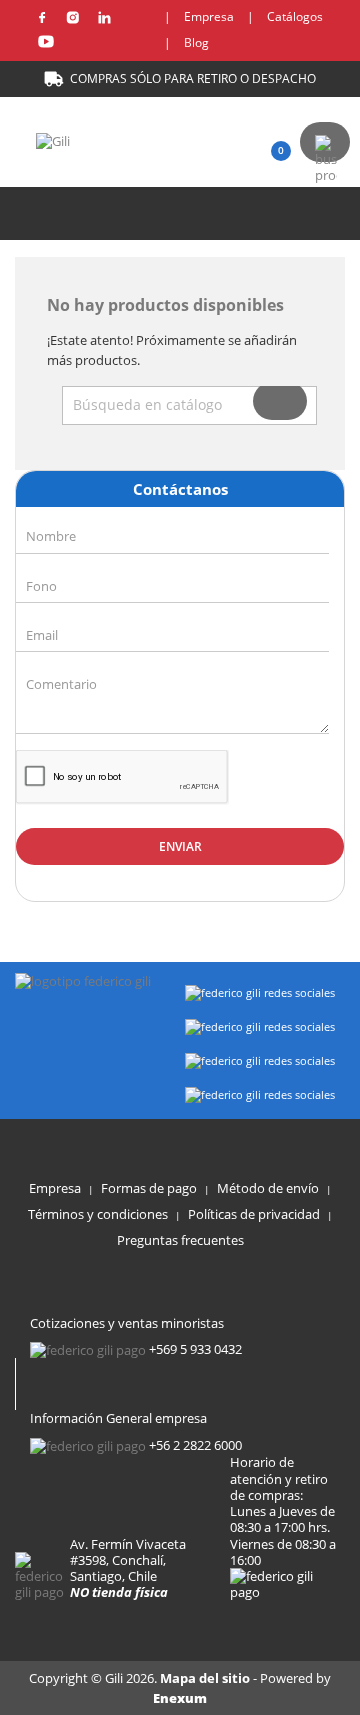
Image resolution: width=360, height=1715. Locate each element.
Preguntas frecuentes (180, 1240)
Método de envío (268, 1188)
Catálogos (295, 16)
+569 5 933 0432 (195, 1349)
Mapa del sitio (206, 1678)
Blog (196, 42)
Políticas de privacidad (254, 1214)
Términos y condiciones (98, 1214)
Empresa (209, 16)
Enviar (180, 846)
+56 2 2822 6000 (195, 1445)
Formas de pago (149, 1188)
